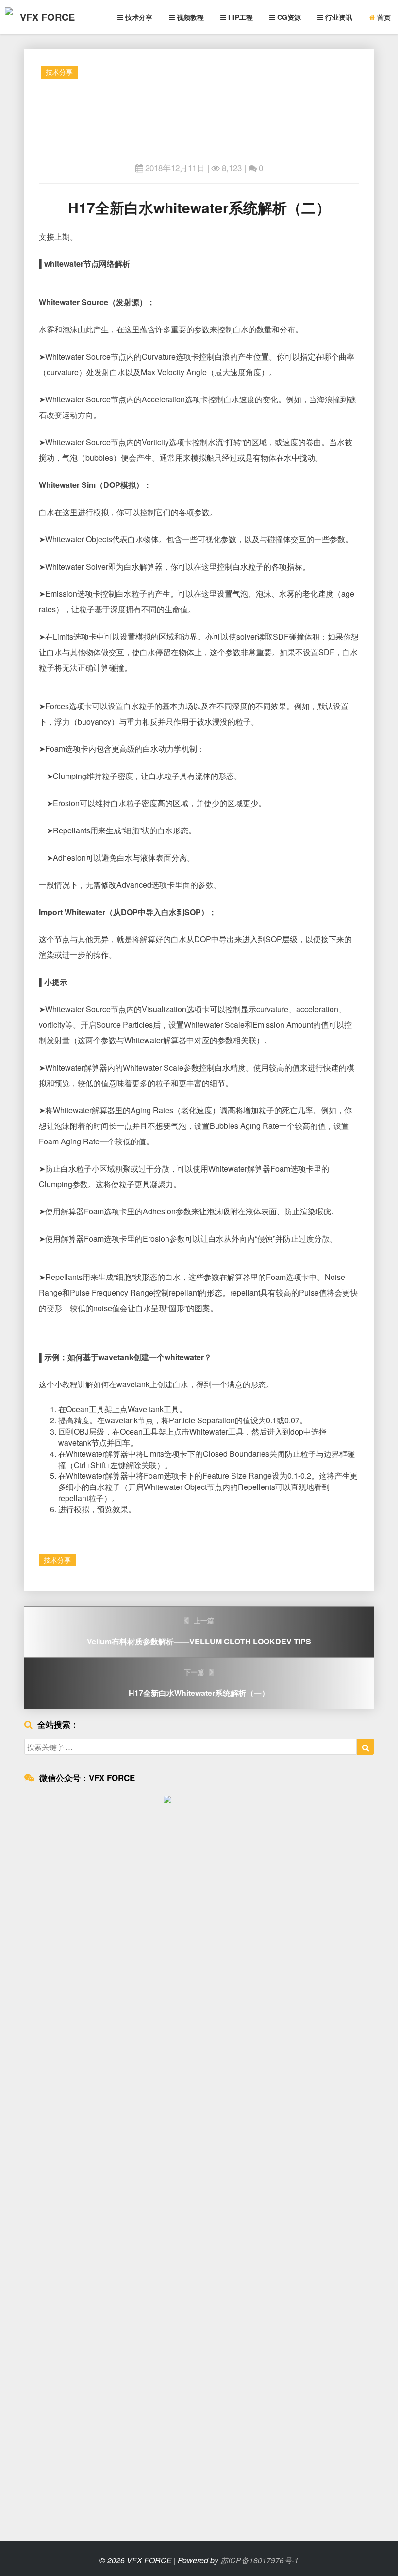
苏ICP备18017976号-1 (259, 2560)
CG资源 (288, 17)
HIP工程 (240, 17)
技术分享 (138, 17)
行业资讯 (338, 17)
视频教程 (189, 17)
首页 (383, 17)
